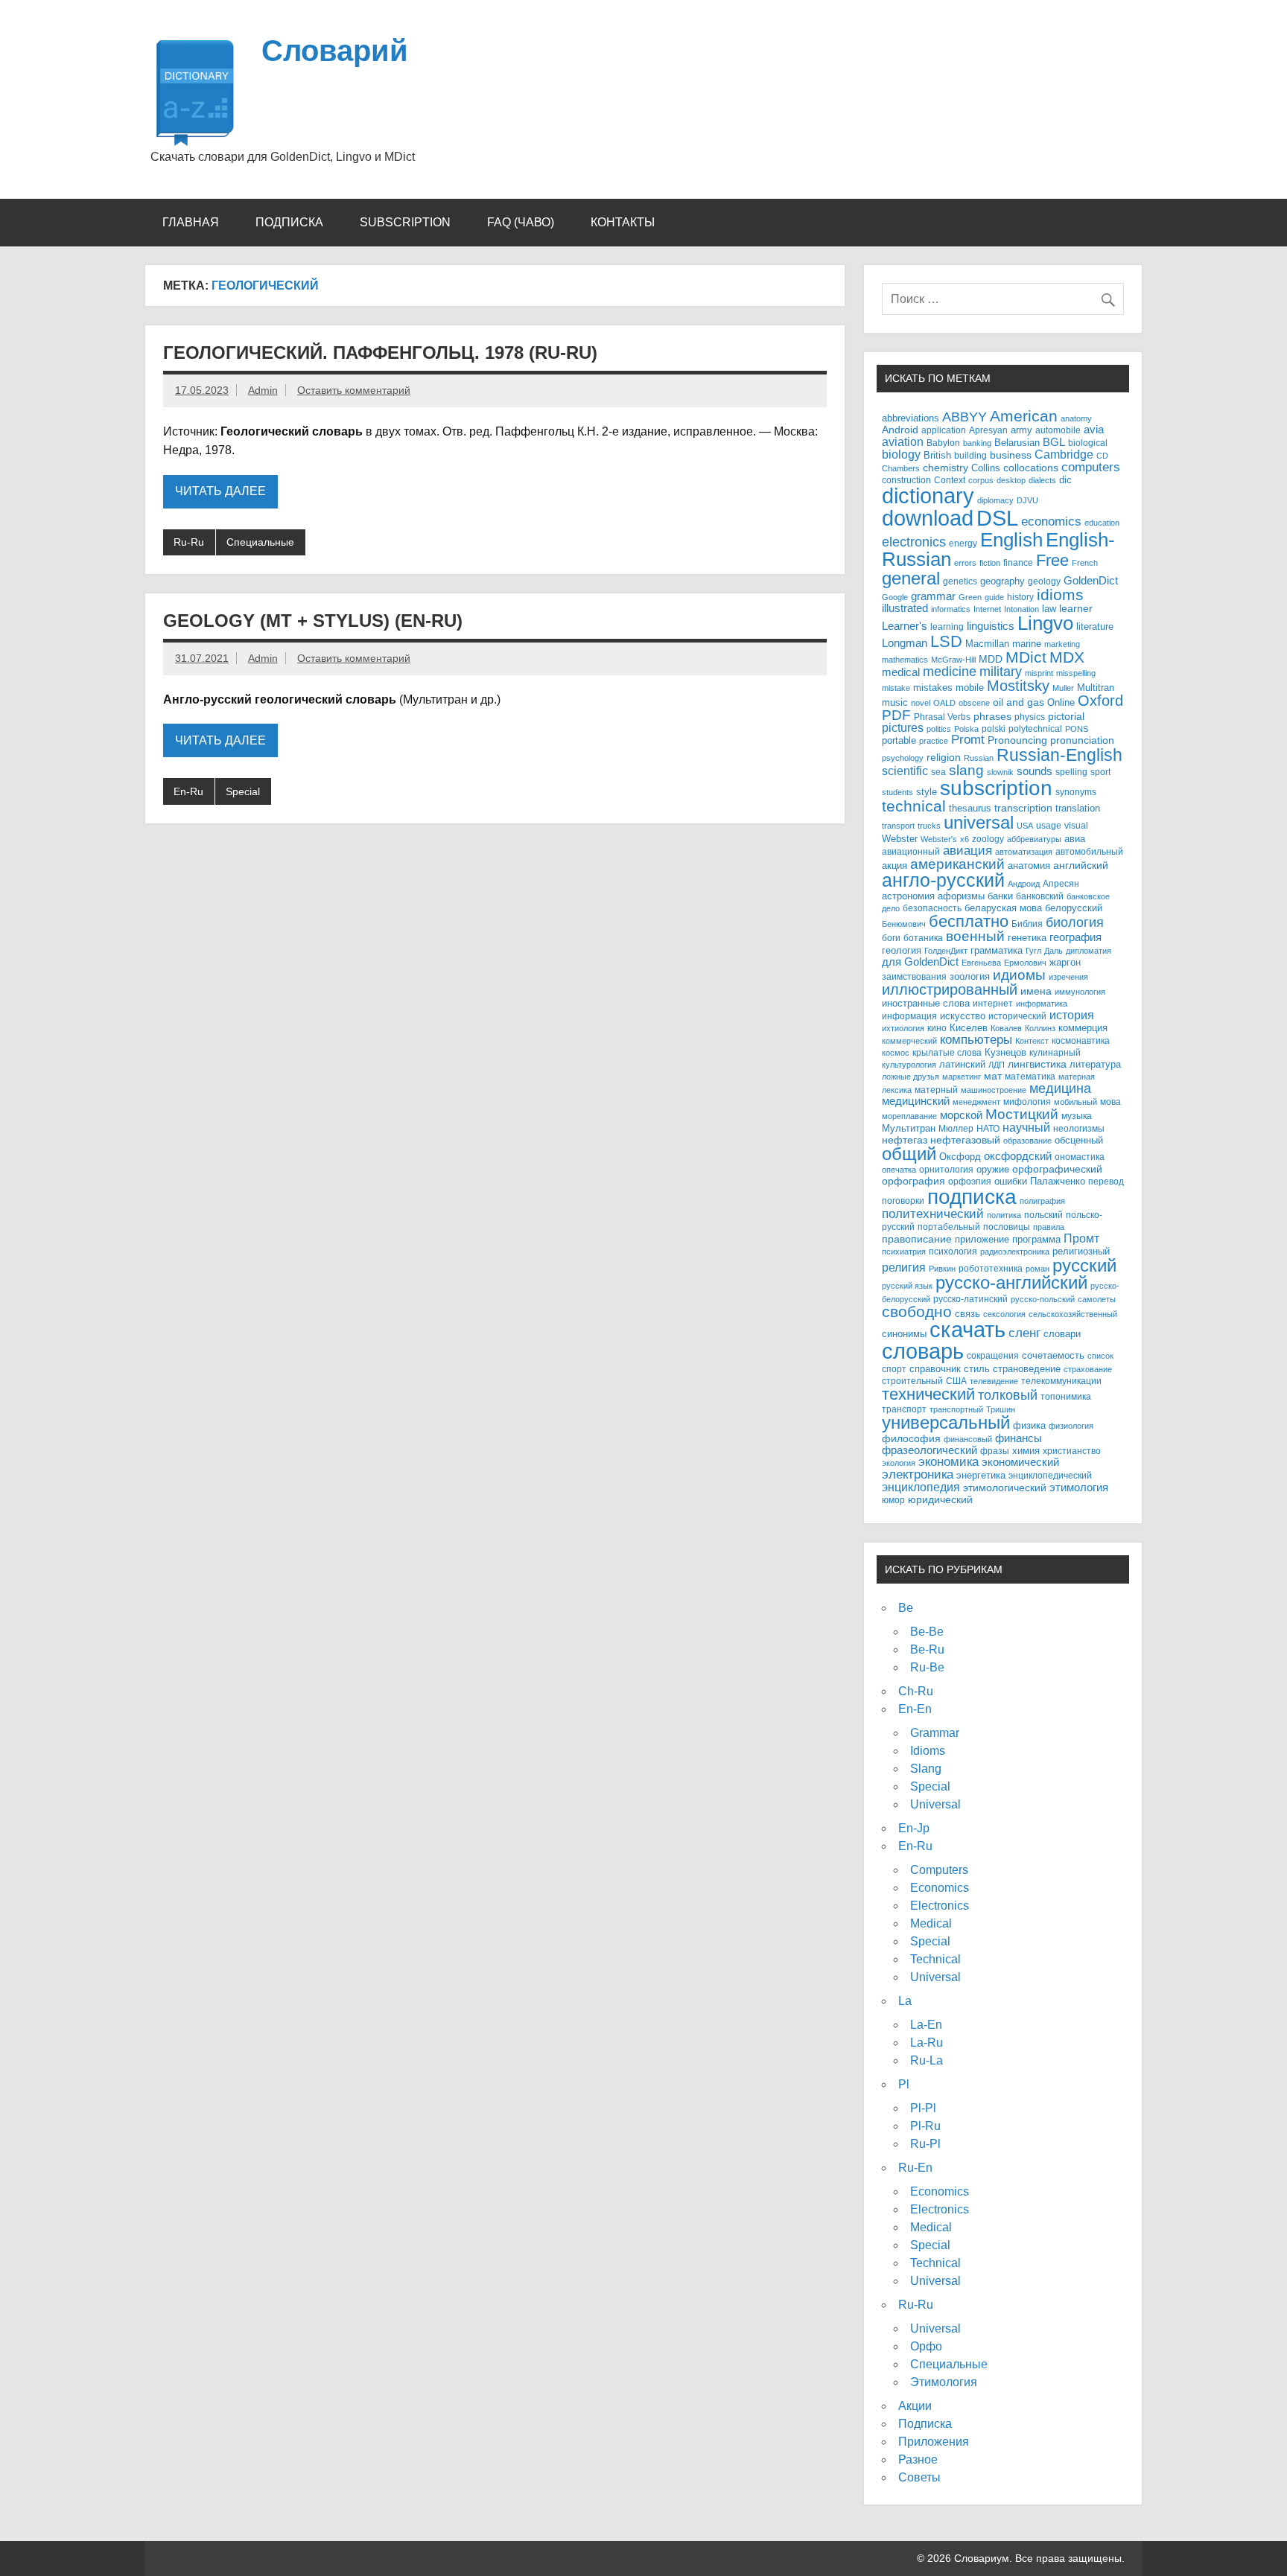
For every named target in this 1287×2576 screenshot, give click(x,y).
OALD (944, 703)
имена (1036, 991)
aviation (903, 441)
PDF (896, 715)
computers (1091, 467)
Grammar (935, 1733)
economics (1051, 522)
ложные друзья (911, 1077)
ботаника (923, 938)
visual (1076, 825)
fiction (990, 563)
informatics (951, 609)
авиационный (911, 851)
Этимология (944, 2382)
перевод (1106, 1181)
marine (1027, 644)
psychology (903, 758)
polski (994, 729)
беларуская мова (1003, 908)
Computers (939, 1870)
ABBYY (965, 417)
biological (1088, 443)
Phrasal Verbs (942, 717)
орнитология (946, 1169)
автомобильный (1089, 851)
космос (896, 1053)
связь (967, 1314)
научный (1026, 1128)
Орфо (926, 2346)
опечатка (899, 1170)
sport (1100, 772)
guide (994, 597)
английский (1081, 865)
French (1085, 563)
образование (1027, 1141)
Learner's (905, 626)
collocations (1031, 468)
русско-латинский (970, 1299)
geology (1044, 581)
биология (1075, 922)
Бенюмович (904, 924)
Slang (926, 1769)
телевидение (994, 1381)
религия (904, 1268)
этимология (1079, 1487)
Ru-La (927, 2060)
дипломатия (1089, 951)
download (928, 518)
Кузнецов (1005, 1053)
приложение (982, 1239)
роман (1037, 1269)
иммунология (1080, 992)
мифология (1027, 1102)
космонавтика (1081, 1040)
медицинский (916, 1101)
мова (1110, 1102)
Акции (915, 2406)
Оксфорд (960, 1157)
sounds (1035, 771)
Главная (191, 222)
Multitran (1096, 688)
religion (944, 758)
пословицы (1007, 1227)
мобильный (1075, 1102)
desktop (1011, 480)
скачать (967, 1330)
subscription (996, 788)
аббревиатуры (1034, 839)
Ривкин (942, 1269)
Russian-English (1059, 755)
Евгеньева (981, 963)
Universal (935, 1804)
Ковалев (1006, 1028)
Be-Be (927, 1632)
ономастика (1080, 1157)
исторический (1017, 1016)
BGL (1054, 442)
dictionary (928, 496)
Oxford (1100, 701)
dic (1065, 480)
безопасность (932, 908)
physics (1030, 717)
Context (950, 480)
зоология (970, 976)
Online (1061, 703)
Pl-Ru (925, 2126)
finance (1018, 562)
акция (894, 865)
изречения (1068, 977)
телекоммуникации (1061, 1381)
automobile (1058, 430)
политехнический (933, 1214)
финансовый (968, 1439)
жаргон (1065, 962)
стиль (977, 1369)
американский (957, 864)
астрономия (908, 896)
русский (1084, 1265)
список (1100, 1356)
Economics (940, 1888)
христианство (1072, 1451)
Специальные (260, 542)
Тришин (1001, 1409)
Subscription (405, 222)
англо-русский (943, 880)
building (970, 455)
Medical (931, 1923)
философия (911, 1439)
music (895, 703)
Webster (900, 839)
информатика (1042, 1004)
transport (898, 826)
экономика (948, 1462)
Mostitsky (1018, 686)
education (1102, 523)
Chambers (901, 468)
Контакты (623, 222)
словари (1062, 1334)
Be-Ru (927, 1649)
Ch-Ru (916, 1691)
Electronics (940, 1906)
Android (900, 430)
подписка (972, 1197)
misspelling (1076, 673)
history (1020, 597)
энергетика (981, 1475)
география (1075, 937)
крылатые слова (947, 1052)
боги (891, 938)
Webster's (939, 839)
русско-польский (1043, 1299)
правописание (917, 1239)
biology (901, 454)
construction (906, 480)
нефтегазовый (965, 1140)
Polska (966, 729)
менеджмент (976, 1102)
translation (1078, 809)
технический (928, 1394)
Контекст (1032, 1041)
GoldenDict (1091, 581)
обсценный (1079, 1140)
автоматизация (1024, 852)
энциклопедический (1050, 1475)
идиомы (1019, 975)
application (944, 430)
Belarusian (1017, 443)
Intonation (1021, 609)
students (897, 792)
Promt (968, 740)
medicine (950, 672)
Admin (263, 390)
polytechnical (1035, 729)
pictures (903, 728)
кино (937, 1028)
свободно (917, 1311)
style (927, 792)
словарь (923, 1351)
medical (901, 672)
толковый (1008, 1395)
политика (1004, 1215)
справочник (935, 1369)
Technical (935, 1959)
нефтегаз (905, 1140)
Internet (987, 609)
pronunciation (1082, 740)
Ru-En (915, 2168)
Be (906, 1608)
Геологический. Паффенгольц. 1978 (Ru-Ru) (380, 353)
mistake (896, 688)
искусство (963, 1016)
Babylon (943, 443)
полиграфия (1042, 1201)
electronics (914, 542)
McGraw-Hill (953, 660)
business (1011, 455)
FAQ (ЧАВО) (521, 222)
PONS (1077, 729)
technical (914, 806)
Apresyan (988, 430)
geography (1002, 581)
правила (1049, 1227)
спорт (894, 1369)
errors (965, 563)
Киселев (969, 1028)
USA (1025, 826)
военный (975, 936)
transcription (1023, 808)
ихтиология (903, 1028)
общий (909, 1154)
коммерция (1083, 1028)
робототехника (991, 1268)
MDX (1067, 657)
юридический (940, 1500)
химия (1026, 1451)
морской (961, 1115)
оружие (993, 1169)
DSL (997, 518)
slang (966, 770)
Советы (919, 2477)
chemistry (946, 468)
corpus (981, 480)
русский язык (907, 1286)
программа (1036, 1240)
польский (1043, 1215)
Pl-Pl (923, 2108)
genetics (960, 581)
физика (1029, 1425)
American (1024, 416)
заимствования (914, 976)
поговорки (903, 1201)
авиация (967, 850)
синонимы (904, 1334)
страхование (1088, 1369)
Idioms (928, 1751)
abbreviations (911, 418)
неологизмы (1079, 1128)
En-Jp (914, 1828)
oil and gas (1019, 702)
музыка (1077, 1116)
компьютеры (976, 1039)
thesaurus (970, 808)
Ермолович (1025, 963)
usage (1049, 825)
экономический (1020, 1462)
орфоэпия (970, 1181)
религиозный (1081, 1252)
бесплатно (969, 921)
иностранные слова (926, 1003)
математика (1030, 1076)
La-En (926, 2025)
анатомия (1029, 865)
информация (909, 1016)
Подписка (289, 222)
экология (899, 1463)
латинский (962, 1065)
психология (953, 1251)
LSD (946, 641)
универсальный (946, 1423)
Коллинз (1040, 1028)
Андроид (1024, 884)
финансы (1019, 1438)
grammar (933, 596)
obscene (974, 703)
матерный (936, 1090)
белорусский (1074, 908)
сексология (1004, 1314)
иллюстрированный (950, 989)
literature (1095, 627)
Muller (1063, 688)
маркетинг (962, 1077)
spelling (1071, 772)
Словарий (335, 51)
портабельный (949, 1227)
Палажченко (1058, 1182)
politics (939, 729)
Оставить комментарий (354, 390)
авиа (1075, 839)
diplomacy (995, 500)
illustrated (905, 608)
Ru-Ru (189, 542)
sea (938, 772)
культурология (909, 1065)
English (1011, 540)
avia (1094, 430)
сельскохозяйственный (1073, 1314)
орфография (913, 1181)
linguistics (991, 626)
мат (993, 1076)
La (905, 2001)
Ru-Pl (925, 2144)
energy (963, 543)
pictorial (1066, 716)
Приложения (934, 2442)
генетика (1027, 938)
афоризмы (961, 896)
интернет (993, 1003)
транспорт (904, 1409)
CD (1102, 456)
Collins (986, 468)
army (1021, 430)
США (956, 1381)
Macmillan (987, 644)
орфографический (1057, 1169)
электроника (918, 1474)
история (1072, 1015)
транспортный (956, 1409)
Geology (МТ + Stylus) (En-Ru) (313, 621)
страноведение (1027, 1369)
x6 (965, 839)
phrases (992, 717)
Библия (1027, 924)
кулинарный (1055, 1052)
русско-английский (1011, 1283)
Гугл (1033, 951)
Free (1052, 560)
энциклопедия (921, 1487)
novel (921, 703)
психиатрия (904, 1252)
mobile (970, 688)
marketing (1062, 644)
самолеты (1097, 1299)
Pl (904, 2084)
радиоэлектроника (1015, 1252)
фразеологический (929, 1450)
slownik (1000, 772)
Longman (905, 643)
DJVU (1027, 500)
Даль (1054, 951)
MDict (1026, 657)
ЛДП (997, 1065)
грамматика (997, 950)
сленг (1024, 1333)
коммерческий (909, 1041)
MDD (991, 659)
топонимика (1066, 1396)
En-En (915, 1709)
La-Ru (927, 2043)
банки (1000, 896)
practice (934, 741)
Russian (979, 758)
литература (1095, 1064)
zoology (988, 839)
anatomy (1076, 418)
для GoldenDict (920, 962)
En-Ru (188, 791)
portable (899, 741)
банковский (1040, 896)
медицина (1060, 1088)
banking (977, 443)
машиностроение (994, 1090)
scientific (905, 771)
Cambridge (1064, 455)
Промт (1081, 1238)
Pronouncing (1017, 740)
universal (979, 823)
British (937, 456)
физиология (1071, 1426)
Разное (918, 2459)
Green (970, 597)
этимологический (1005, 1488)
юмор (893, 1500)
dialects (1042, 480)
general (911, 578)
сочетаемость (1053, 1356)
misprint (1039, 673)
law (1049, 609)
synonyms (1076, 792)
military (1001, 671)
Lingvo (1045, 623)
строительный (912, 1381)
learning (947, 627)
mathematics (905, 660)
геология (902, 951)
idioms (1060, 594)
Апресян (1061, 883)
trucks (929, 826)
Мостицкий (1022, 1114)
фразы (995, 1451)
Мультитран (909, 1128)
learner (1076, 609)
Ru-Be (927, 1667)
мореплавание (909, 1116)
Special (243, 791)
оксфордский (1018, 1156)
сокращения (993, 1355)
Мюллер (956, 1128)
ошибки (1011, 1182)
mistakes (933, 688)
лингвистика (1037, 1064)
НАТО (988, 1128)
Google (895, 597)
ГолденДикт (946, 951)
